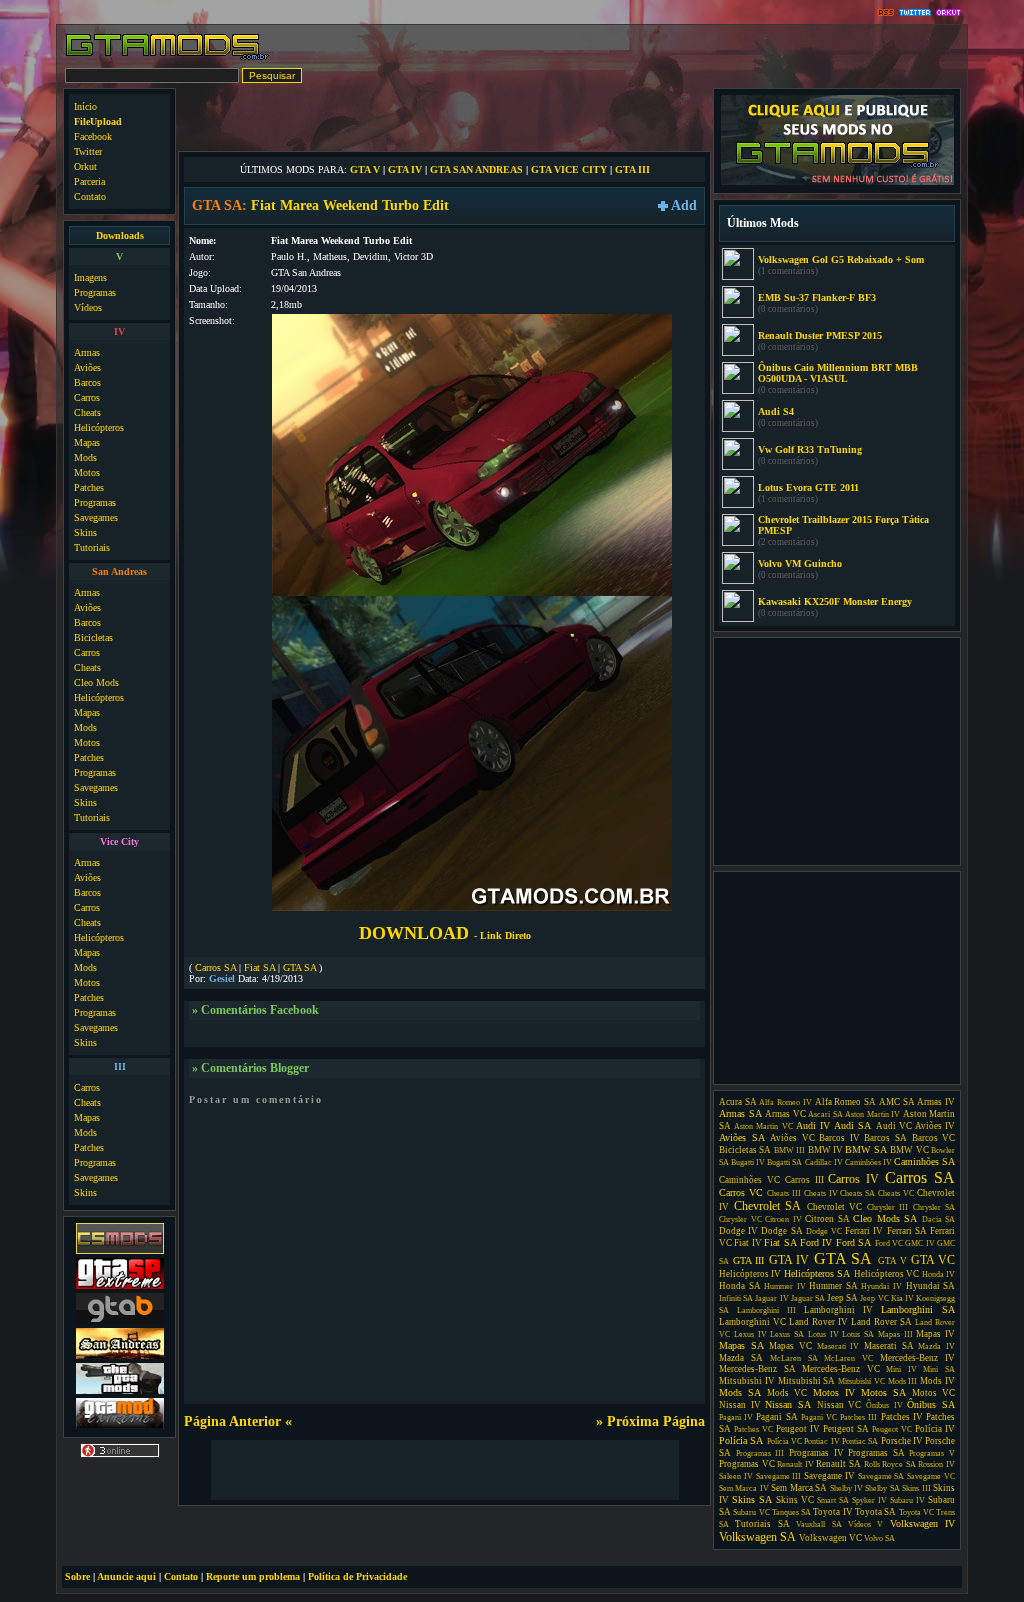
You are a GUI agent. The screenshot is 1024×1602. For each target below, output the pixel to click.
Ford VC (889, 1243)
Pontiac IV (821, 1441)
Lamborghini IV (838, 1310)
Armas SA (740, 1113)
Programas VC (747, 1464)
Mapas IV (935, 1334)
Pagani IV (736, 1417)
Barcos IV (839, 1138)
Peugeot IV (798, 1429)
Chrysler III (888, 1207)
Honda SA (740, 1286)
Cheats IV (821, 1193)
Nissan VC (839, 1405)
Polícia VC (784, 1441)
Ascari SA (825, 1114)
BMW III (789, 1150)
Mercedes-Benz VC (841, 1369)
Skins (85, 532)
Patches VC (753, 1429)
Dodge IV (738, 1231)
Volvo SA (879, 1538)
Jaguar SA (808, 1298)
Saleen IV (736, 1476)
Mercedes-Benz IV (917, 1358)
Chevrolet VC (835, 1207)
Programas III (760, 1453)
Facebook (93, 136)
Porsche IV (902, 1441)
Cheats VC (896, 1193)
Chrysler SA (934, 1207)
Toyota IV (832, 1512)
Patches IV (902, 1417)
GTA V (365, 169)
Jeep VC (874, 1298)
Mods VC (787, 1393)
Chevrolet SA (768, 1206)
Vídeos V (865, 1524)
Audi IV (813, 1125)
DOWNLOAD (445, 933)
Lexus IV (750, 1334)
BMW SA (865, 1149)
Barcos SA (885, 1138)
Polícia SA (741, 1440)
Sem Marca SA (799, 1488)
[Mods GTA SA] (120, 1356)
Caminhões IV (868, 1162)
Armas (87, 352)
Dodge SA (781, 1231)
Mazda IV (936, 1346)
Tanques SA (791, 1512)
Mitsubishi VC (861, 1381)
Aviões (87, 367)
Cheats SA (857, 1193)
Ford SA (853, 1242)
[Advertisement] (445, 118)
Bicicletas (93, 637)
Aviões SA (742, 1137)
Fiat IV (747, 1243)
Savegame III (779, 1476)
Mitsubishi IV (747, 1381)
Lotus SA (858, 1334)
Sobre (77, 1576)
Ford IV (816, 1242)
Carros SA (215, 967)
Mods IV (937, 1381)
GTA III (632, 169)
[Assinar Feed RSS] (886, 13)
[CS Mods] (120, 1251)
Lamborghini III (766, 1310)
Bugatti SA (784, 1162)
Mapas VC (790, 1346)
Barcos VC (934, 1138)
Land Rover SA (881, 1322)
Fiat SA (259, 967)
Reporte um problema (253, 1576)
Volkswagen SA (757, 1537)
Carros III (804, 1180)
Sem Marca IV (744, 1488)
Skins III (916, 1488)
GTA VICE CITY (569, 169)
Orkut (85, 166)
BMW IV (825, 1150)
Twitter (88, 151)
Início (85, 106)
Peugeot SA (846, 1429)
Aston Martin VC (763, 1126)
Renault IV (795, 1464)
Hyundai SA (931, 1286)
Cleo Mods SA (885, 1218)
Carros (87, 397)
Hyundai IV (881, 1286)
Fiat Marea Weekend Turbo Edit (350, 205)
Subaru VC (751, 1512)
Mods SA (740, 1392)
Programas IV (816, 1453)
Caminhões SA (924, 1161)
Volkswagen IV (922, 1523)
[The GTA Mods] (120, 1391)
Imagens (90, 277)
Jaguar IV (771, 1298)
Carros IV (853, 1179)
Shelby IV (846, 1488)
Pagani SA (776, 1417)
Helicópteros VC (886, 1274)
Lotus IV (823, 1334)
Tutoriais (92, 547)
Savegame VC (931, 1476)
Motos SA (883, 1392)
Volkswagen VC (830, 1538)
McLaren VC (848, 1358)
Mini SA (939, 1369)
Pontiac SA (860, 1441)
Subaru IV (907, 1500)
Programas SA (876, 1453)
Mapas (87, 442)
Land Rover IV (818, 1322)
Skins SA (752, 1499)
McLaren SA (794, 1358)
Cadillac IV (824, 1162)
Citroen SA (827, 1219)
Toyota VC (916, 1512)
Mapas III (895, 1334)
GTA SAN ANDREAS (476, 169)
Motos (87, 472)
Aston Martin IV (872, 1114)
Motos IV (834, 1392)
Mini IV (901, 1369)
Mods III (903, 1381)
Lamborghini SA (918, 1309)
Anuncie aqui (126, 1576)
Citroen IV (783, 1219)
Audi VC (894, 1126)
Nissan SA (788, 1404)
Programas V (932, 1453)
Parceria (89, 181)
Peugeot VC (892, 1429)
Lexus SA (787, 1334)
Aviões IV (935, 1126)
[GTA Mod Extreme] (120, 1426)
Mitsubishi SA (807, 1381)
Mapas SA (741, 1345)
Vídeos (88, 307)
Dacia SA (939, 1219)
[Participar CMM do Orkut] (948, 13)
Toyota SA (875, 1512)
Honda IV (938, 1274)
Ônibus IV (884, 1405)
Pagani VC (819, 1417)
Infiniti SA (736, 1298)
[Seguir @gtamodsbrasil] (915, 13)
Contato (90, 196)
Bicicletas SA (745, 1150)
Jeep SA (842, 1298)
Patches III (858, 1417)
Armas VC (785, 1114)
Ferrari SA (907, 1231)
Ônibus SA (931, 1404)
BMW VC (909, 1150)
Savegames (96, 517)
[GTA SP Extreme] (120, 1286)
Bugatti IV (748, 1162)
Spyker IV (869, 1500)
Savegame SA (881, 1476)
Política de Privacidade (357, 1576)
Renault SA (838, 1464)
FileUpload (98, 121)
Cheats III (784, 1193)
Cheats (87, 412)
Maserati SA (889, 1346)
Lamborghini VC (752, 1322)
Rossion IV (936, 1464)
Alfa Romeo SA (845, 1102)
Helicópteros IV (750, 1274)
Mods (85, 457)
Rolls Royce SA (890, 1464)
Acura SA (738, 1102)
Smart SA (833, 1500)
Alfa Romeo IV (785, 1102)
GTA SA (299, 967)
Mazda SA (741, 1358)
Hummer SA (833, 1286)
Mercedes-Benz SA (757, 1369)
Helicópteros (99, 427)
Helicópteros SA (817, 1273)
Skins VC (795, 1500)
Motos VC (933, 1393)
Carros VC (741, 1192)
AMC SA (897, 1102)
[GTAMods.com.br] (167, 57)
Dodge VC (824, 1231)
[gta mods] (120, 1321)
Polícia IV (935, 1429)
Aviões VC (792, 1138)
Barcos (87, 382)
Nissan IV (740, 1405)
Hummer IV (785, 1286)
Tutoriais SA (762, 1524)
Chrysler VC (740, 1219)
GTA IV (405, 169)
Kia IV (902, 1298)
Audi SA (852, 1125)
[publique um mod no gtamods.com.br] (837, 182)
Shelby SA (882, 1488)
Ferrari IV (864, 1231)
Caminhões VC (749, 1180)
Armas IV (936, 1102)
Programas (95, 292)
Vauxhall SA (818, 1524)
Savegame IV (829, 1476)
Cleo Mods (96, 682)
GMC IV (919, 1243)
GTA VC (933, 1260)
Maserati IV (838, 1346)
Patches (89, 487)
